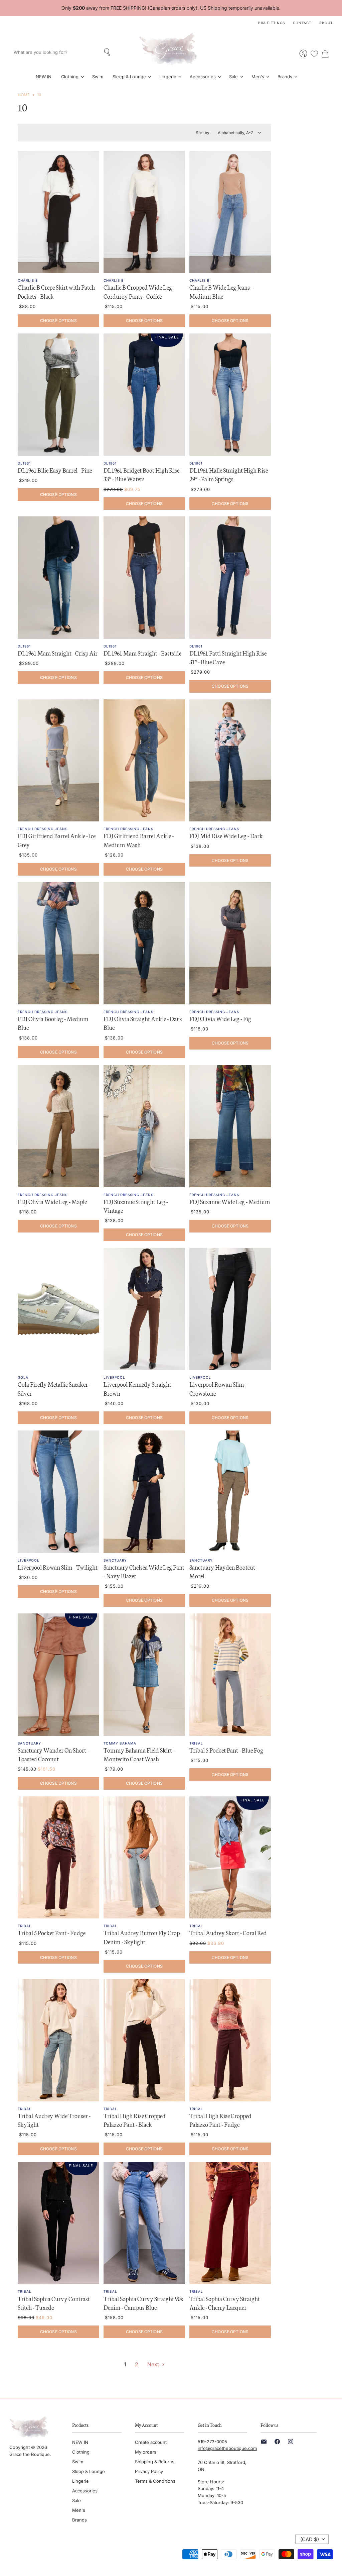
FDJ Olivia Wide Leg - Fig (220, 1018)
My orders (146, 2452)
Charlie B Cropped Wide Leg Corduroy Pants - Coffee (138, 291)
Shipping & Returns (155, 2462)
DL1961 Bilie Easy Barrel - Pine (55, 470)
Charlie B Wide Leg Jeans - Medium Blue (221, 291)
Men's (259, 77)
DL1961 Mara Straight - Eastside (142, 653)
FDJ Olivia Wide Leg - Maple (52, 1201)
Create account (151, 2442)
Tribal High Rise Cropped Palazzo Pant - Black (135, 2120)
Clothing (71, 77)
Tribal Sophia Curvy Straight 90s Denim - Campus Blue (143, 2303)
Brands (286, 77)
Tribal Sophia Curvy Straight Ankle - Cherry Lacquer (225, 2303)
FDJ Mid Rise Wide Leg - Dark (226, 835)
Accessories (203, 77)
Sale (234, 77)
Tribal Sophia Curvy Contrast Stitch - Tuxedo (54, 2303)
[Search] (108, 52)
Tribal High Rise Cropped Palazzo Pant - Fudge (220, 2120)
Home (24, 95)
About (326, 23)
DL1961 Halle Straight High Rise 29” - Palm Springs (229, 474)
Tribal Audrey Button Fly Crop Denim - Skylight (142, 1937)
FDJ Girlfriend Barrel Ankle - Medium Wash (139, 840)
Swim (98, 77)
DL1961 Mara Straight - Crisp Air (58, 653)
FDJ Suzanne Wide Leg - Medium (230, 1201)
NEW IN (44, 77)
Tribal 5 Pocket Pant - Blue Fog (226, 1750)
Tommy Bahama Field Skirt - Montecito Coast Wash (139, 1754)
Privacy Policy (149, 2471)
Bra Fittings (272, 23)
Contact (302, 23)
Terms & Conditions (155, 2481)
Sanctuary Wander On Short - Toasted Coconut (53, 1754)
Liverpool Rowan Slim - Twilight (58, 1567)
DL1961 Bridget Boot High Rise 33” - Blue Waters (141, 474)
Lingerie (168, 77)
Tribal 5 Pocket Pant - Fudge (52, 1933)
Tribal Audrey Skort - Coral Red (228, 1933)
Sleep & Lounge (130, 77)
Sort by (203, 133)
